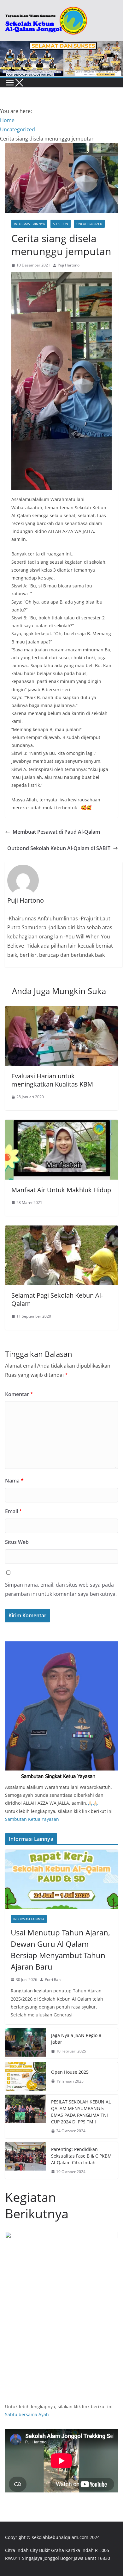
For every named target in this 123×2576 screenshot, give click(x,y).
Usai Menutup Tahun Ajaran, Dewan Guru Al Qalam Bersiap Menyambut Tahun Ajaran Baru (60, 1949)
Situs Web (17, 1542)
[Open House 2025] (26, 2077)
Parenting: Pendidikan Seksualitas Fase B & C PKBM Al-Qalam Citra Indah (81, 2156)
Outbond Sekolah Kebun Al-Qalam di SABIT (59, 848)
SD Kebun (61, 224)
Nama (14, 1481)
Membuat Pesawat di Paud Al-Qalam (56, 832)
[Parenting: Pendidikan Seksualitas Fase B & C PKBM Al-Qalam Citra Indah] (26, 2161)
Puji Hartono (69, 265)
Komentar (19, 1394)
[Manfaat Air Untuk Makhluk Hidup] (61, 1124)
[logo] (61, 1645)
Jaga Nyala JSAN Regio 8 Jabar (76, 2039)
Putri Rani (53, 1980)
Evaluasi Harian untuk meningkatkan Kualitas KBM (52, 1080)
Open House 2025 (70, 2072)
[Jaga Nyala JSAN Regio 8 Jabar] (26, 2043)
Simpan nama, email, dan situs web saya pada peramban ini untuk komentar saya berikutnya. (61, 1589)
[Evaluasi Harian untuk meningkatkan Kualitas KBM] (61, 1011)
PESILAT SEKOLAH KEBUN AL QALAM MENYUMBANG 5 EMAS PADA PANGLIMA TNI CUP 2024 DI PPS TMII (81, 2112)
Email (14, 1511)
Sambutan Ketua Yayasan (32, 1819)
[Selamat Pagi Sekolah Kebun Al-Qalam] (61, 1230)
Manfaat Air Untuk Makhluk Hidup (61, 1190)
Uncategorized (89, 224)
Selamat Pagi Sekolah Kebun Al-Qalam (57, 1299)
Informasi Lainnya (29, 224)
